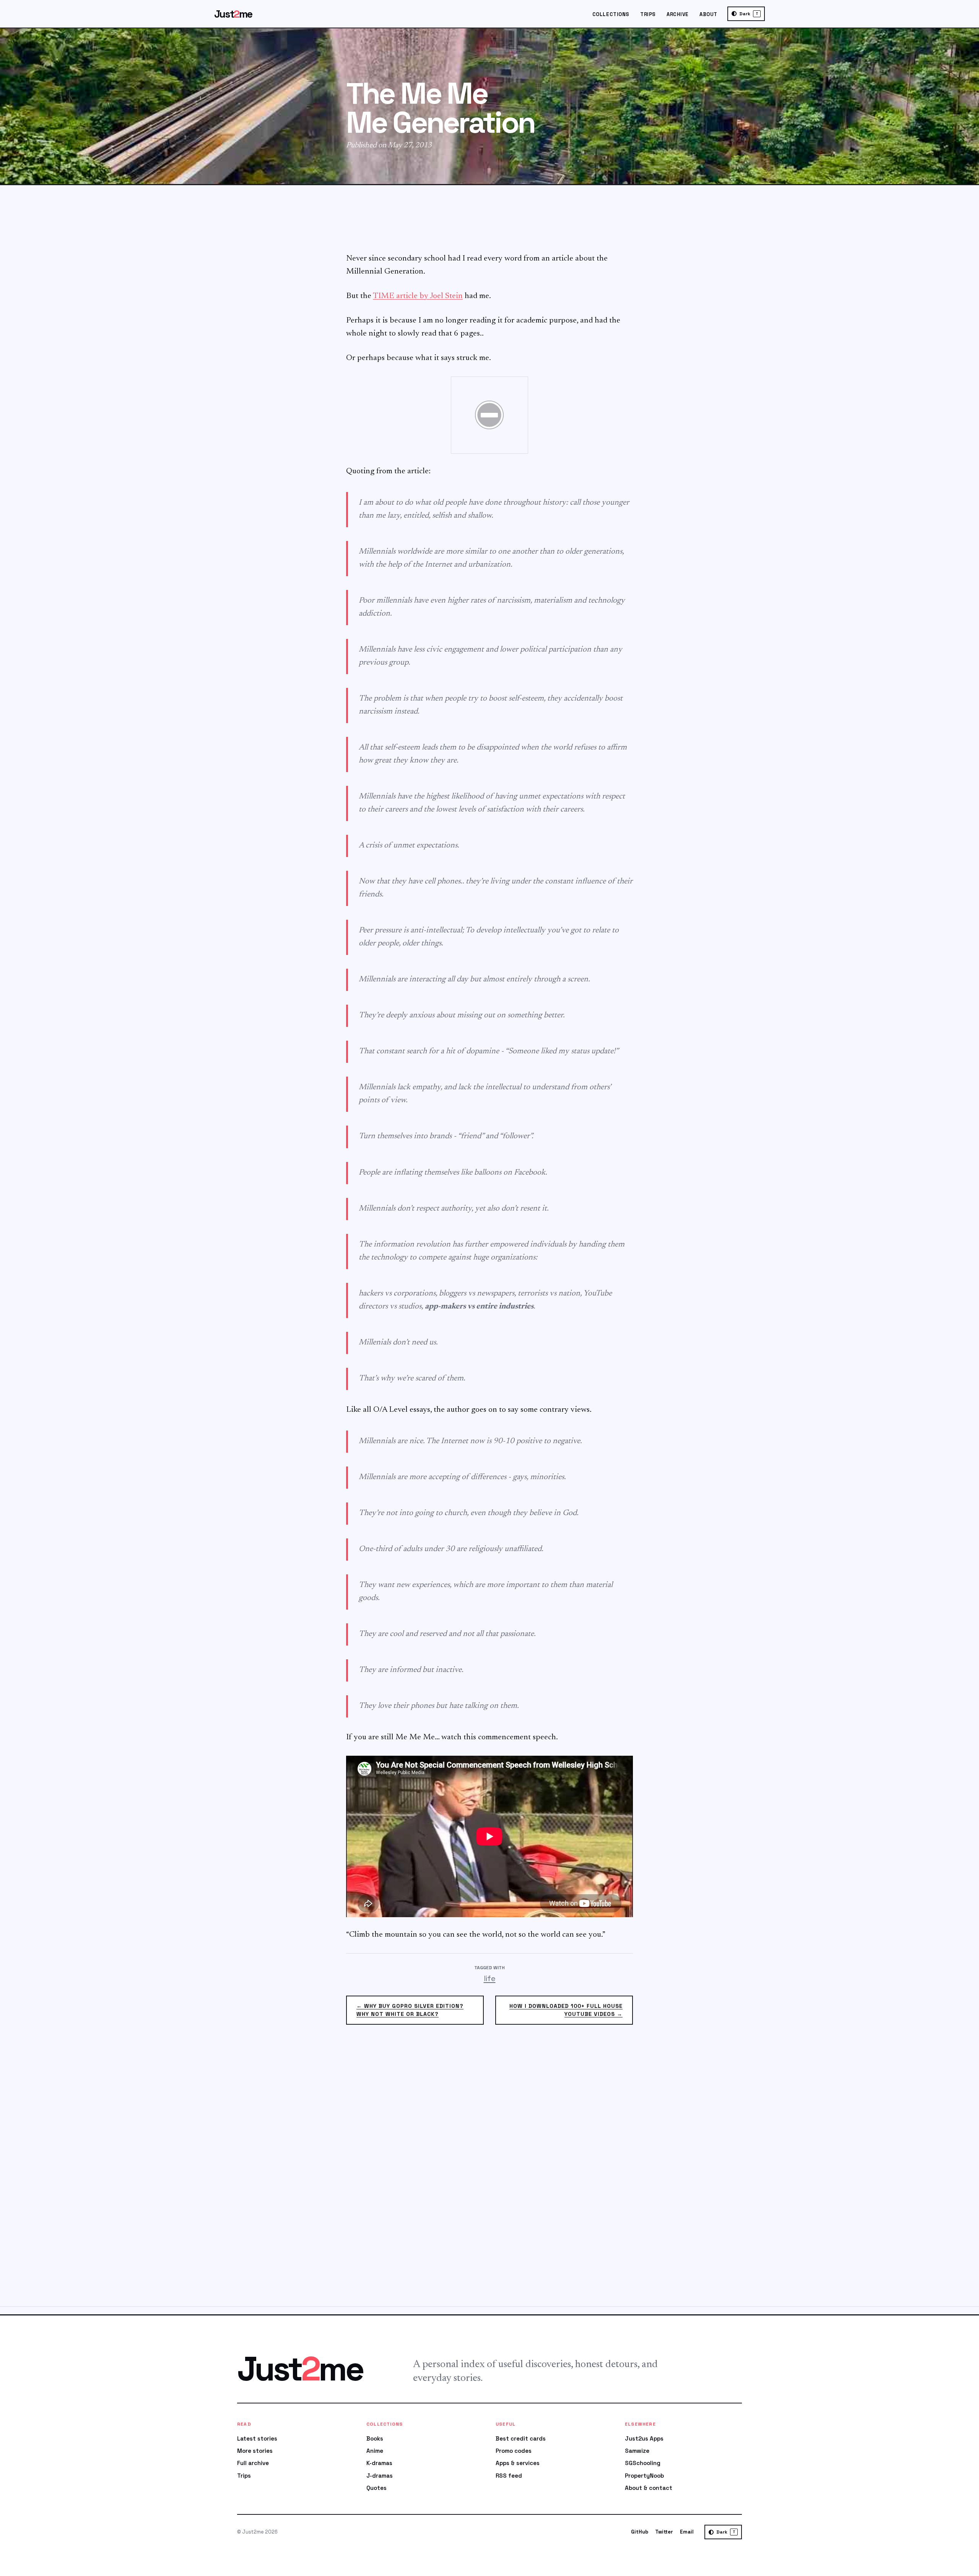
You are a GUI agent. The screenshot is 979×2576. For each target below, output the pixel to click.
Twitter (664, 2532)
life (490, 1978)
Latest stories (257, 2438)
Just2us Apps (644, 2438)
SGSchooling (643, 2463)
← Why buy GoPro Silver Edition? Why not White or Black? (410, 2010)
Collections (611, 14)
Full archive (253, 2463)
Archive (678, 14)
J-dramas (380, 2476)
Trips (648, 14)
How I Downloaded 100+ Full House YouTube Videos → (566, 2010)
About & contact (649, 2488)
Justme (233, 14)
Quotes (376, 2488)
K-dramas (379, 2463)
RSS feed (509, 2476)
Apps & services (518, 2463)
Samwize (637, 2451)
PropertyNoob (644, 2476)
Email (687, 2532)
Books (375, 2438)
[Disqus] (489, 2170)
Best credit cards (521, 2438)
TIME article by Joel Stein (418, 296)
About (708, 14)
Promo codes (514, 2451)
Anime (375, 2451)
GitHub (640, 2532)
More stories (255, 2451)
